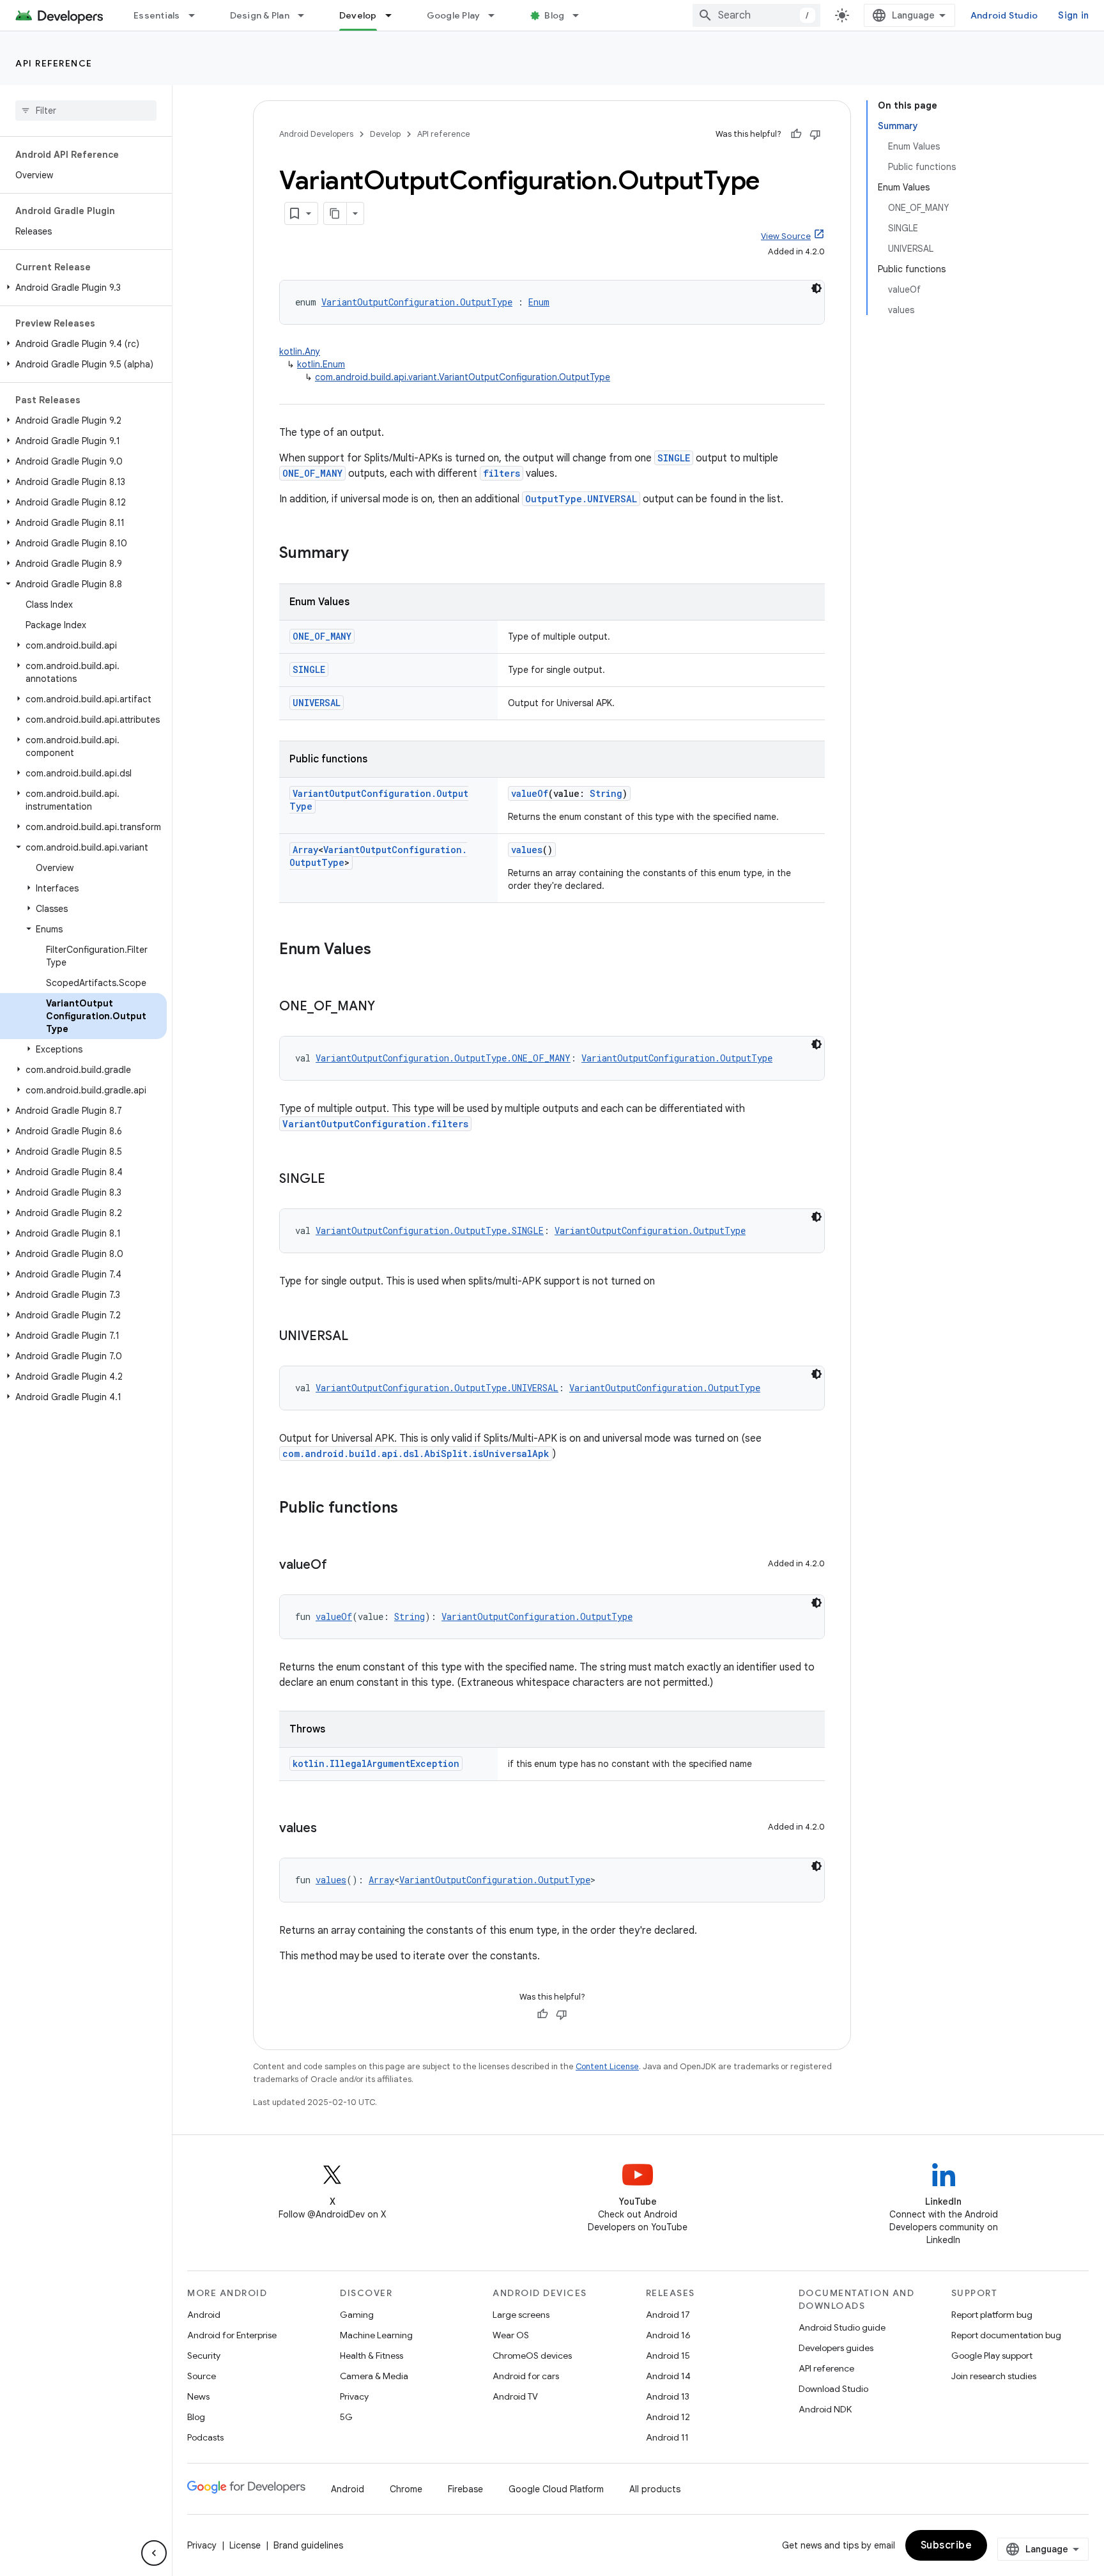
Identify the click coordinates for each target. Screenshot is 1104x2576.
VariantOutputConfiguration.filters (375, 1124)
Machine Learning (376, 2335)
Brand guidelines (308, 2545)
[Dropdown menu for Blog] (581, 15)
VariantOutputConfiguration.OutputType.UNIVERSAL (437, 1388)
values (527, 850)
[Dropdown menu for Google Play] (497, 15)
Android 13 (668, 2396)
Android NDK (825, 2409)
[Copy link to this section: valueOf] (340, 1566)
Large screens (521, 2315)
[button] (83, 288)
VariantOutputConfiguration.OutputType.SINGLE (430, 1230)
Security (204, 2356)
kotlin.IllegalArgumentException (376, 1763)
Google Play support (992, 2356)
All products (655, 2489)
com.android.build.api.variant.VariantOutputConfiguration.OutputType (463, 377)
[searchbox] (86, 111)
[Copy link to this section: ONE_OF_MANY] (388, 1007)
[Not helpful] (815, 134)
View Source (786, 236)
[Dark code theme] (816, 288)
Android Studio (1004, 15)
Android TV (515, 2396)
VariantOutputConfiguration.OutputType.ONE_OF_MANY (443, 1058)
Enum (539, 302)
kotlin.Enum (321, 364)
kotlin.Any (300, 351)
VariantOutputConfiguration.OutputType (417, 302)
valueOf (530, 793)
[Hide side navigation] (154, 2553)
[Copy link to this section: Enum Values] (384, 950)
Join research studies (994, 2376)
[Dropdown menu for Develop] (394, 15)
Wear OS (511, 2335)
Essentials (157, 15)
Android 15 (668, 2356)
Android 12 (668, 2417)
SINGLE (674, 458)
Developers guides (836, 2348)
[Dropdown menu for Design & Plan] (307, 15)
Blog (554, 15)
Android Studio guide (842, 2327)
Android (204, 2315)
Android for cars (526, 2376)
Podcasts (205, 2437)
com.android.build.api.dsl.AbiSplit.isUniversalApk (416, 1454)
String (606, 793)
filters (502, 473)
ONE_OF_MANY (312, 473)
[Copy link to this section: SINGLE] (338, 1180)
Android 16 (668, 2335)
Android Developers (316, 134)
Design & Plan (260, 15)
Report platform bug (992, 2315)
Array (305, 850)
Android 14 (668, 2376)
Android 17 (668, 2315)
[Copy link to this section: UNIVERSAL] (361, 1337)
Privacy (354, 2396)
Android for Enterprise (232, 2335)
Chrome (406, 2489)
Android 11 (667, 2437)
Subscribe (947, 2545)
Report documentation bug (1006, 2335)
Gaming (357, 2315)
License (245, 2545)
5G (346, 2417)
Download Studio (833, 2389)
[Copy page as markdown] (335, 213)
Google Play (454, 15)
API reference (54, 63)
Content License (607, 2066)
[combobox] (756, 15)
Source (202, 2376)
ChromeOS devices (532, 2356)
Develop (358, 15)
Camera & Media (374, 2376)
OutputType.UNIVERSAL (581, 499)
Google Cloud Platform (556, 2489)
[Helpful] (796, 134)
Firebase (465, 2489)
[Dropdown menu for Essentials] (197, 15)
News (198, 2396)
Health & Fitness (372, 2356)
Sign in (1073, 15)
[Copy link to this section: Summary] (362, 554)
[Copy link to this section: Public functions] (411, 1509)
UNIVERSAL (317, 703)
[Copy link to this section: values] (330, 1829)
